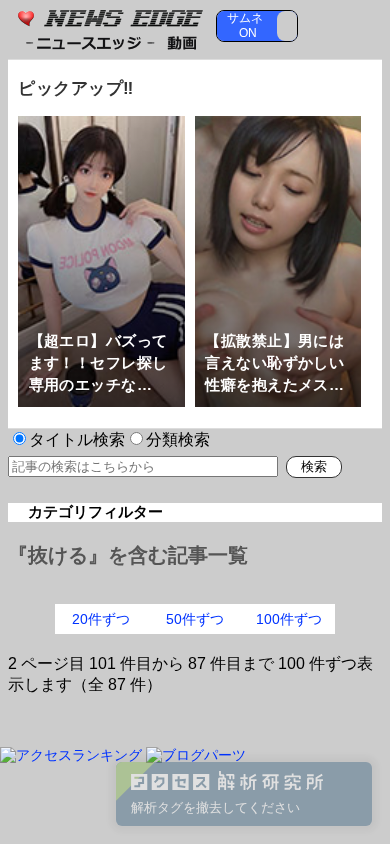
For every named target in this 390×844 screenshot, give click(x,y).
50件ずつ (195, 619)
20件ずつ (101, 619)
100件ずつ (289, 619)
